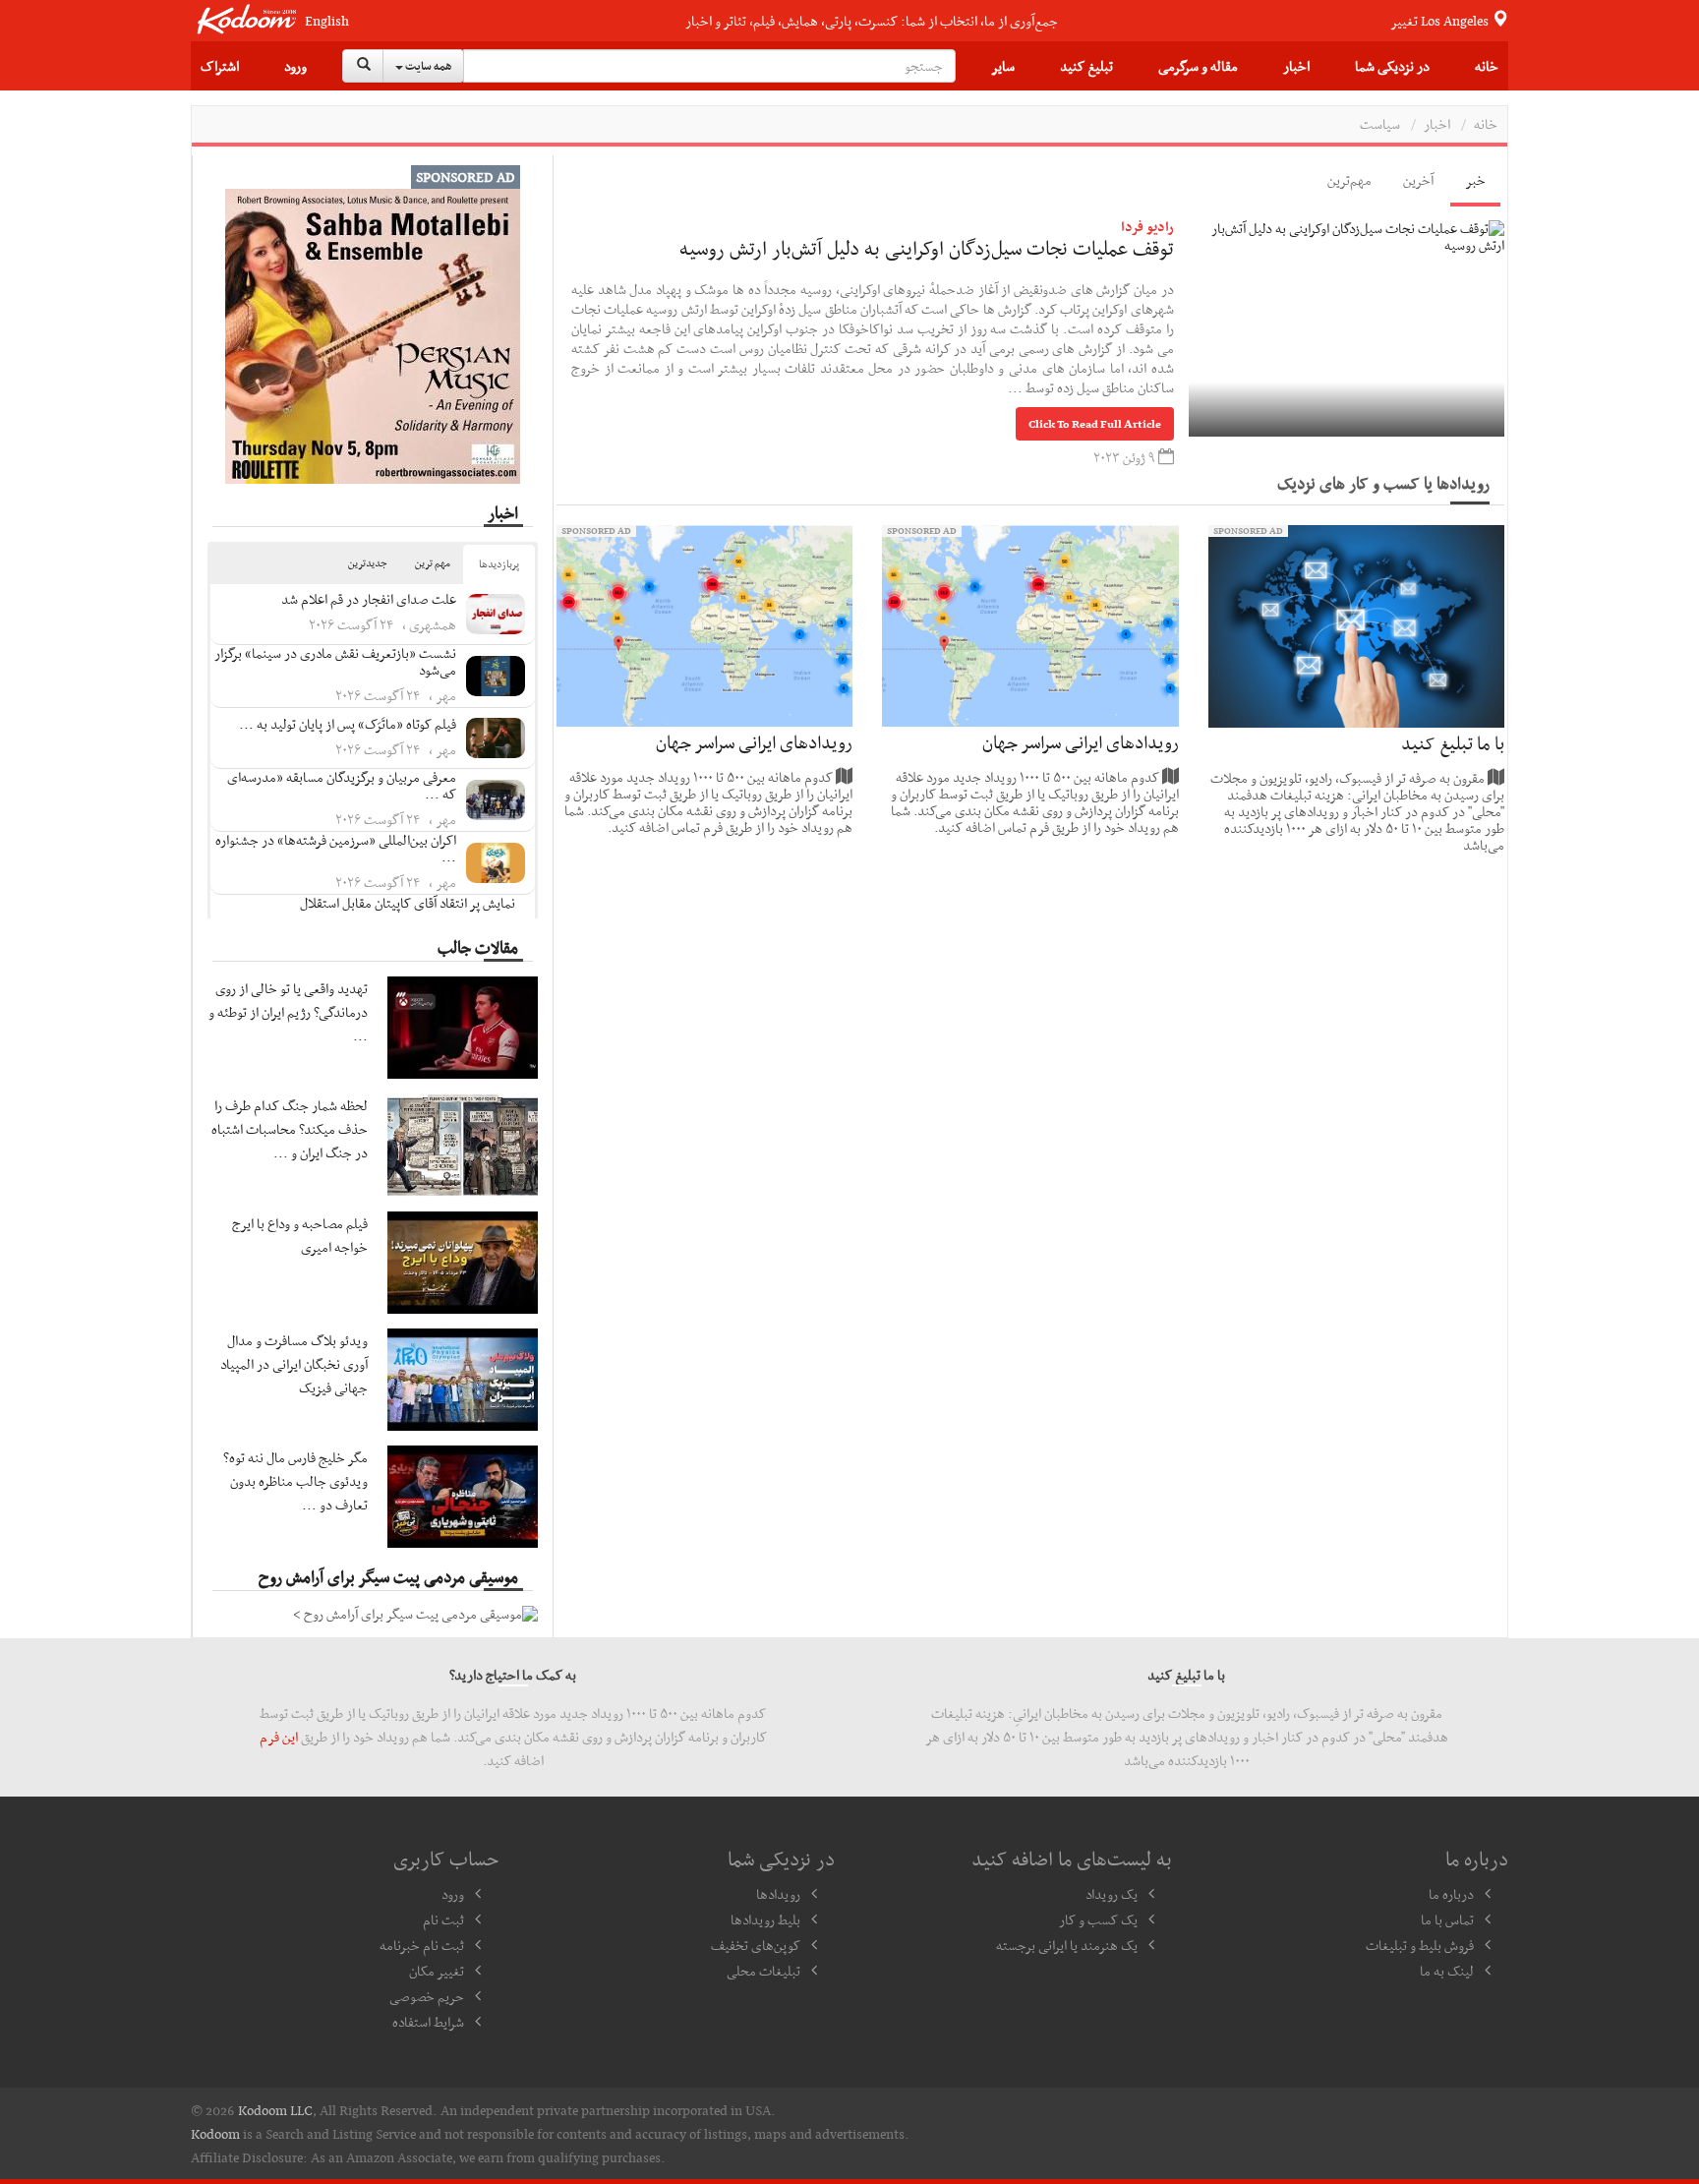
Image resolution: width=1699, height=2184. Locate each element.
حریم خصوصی (427, 1996)
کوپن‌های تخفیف (756, 1945)
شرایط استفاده (428, 2022)
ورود (295, 66)
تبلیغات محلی (763, 1971)
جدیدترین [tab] (368, 563)
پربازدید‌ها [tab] (499, 564)
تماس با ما (1447, 1919)
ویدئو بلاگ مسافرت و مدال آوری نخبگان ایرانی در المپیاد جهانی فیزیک (294, 1364)
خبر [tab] (1475, 180)
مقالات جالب (478, 947)
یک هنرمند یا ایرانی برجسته (1067, 1945)
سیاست (1380, 124)
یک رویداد (1112, 1894)
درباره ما (1451, 1894)
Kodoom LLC (275, 2110)
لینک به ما (1447, 1971)
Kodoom (215, 2134)
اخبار (1296, 66)
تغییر (1441, 21)
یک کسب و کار (1098, 1919)
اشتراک (220, 66)
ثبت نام (443, 1919)
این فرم (279, 1737)
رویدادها (778, 1894)
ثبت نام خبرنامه (422, 1945)
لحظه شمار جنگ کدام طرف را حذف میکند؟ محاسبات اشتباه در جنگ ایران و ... (290, 1129)
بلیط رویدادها (765, 1919)
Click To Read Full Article (1095, 424)
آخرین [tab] (1418, 180)
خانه (1487, 66)
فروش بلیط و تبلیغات (1420, 1945)
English (327, 21)
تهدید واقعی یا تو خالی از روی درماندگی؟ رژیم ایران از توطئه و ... (288, 1012)
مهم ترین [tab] (433, 563)
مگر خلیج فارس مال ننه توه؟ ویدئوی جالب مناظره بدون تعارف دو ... (295, 1481)
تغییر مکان (437, 1971)
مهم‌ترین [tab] (1349, 180)
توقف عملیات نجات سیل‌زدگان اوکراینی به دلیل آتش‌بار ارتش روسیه (927, 248)
